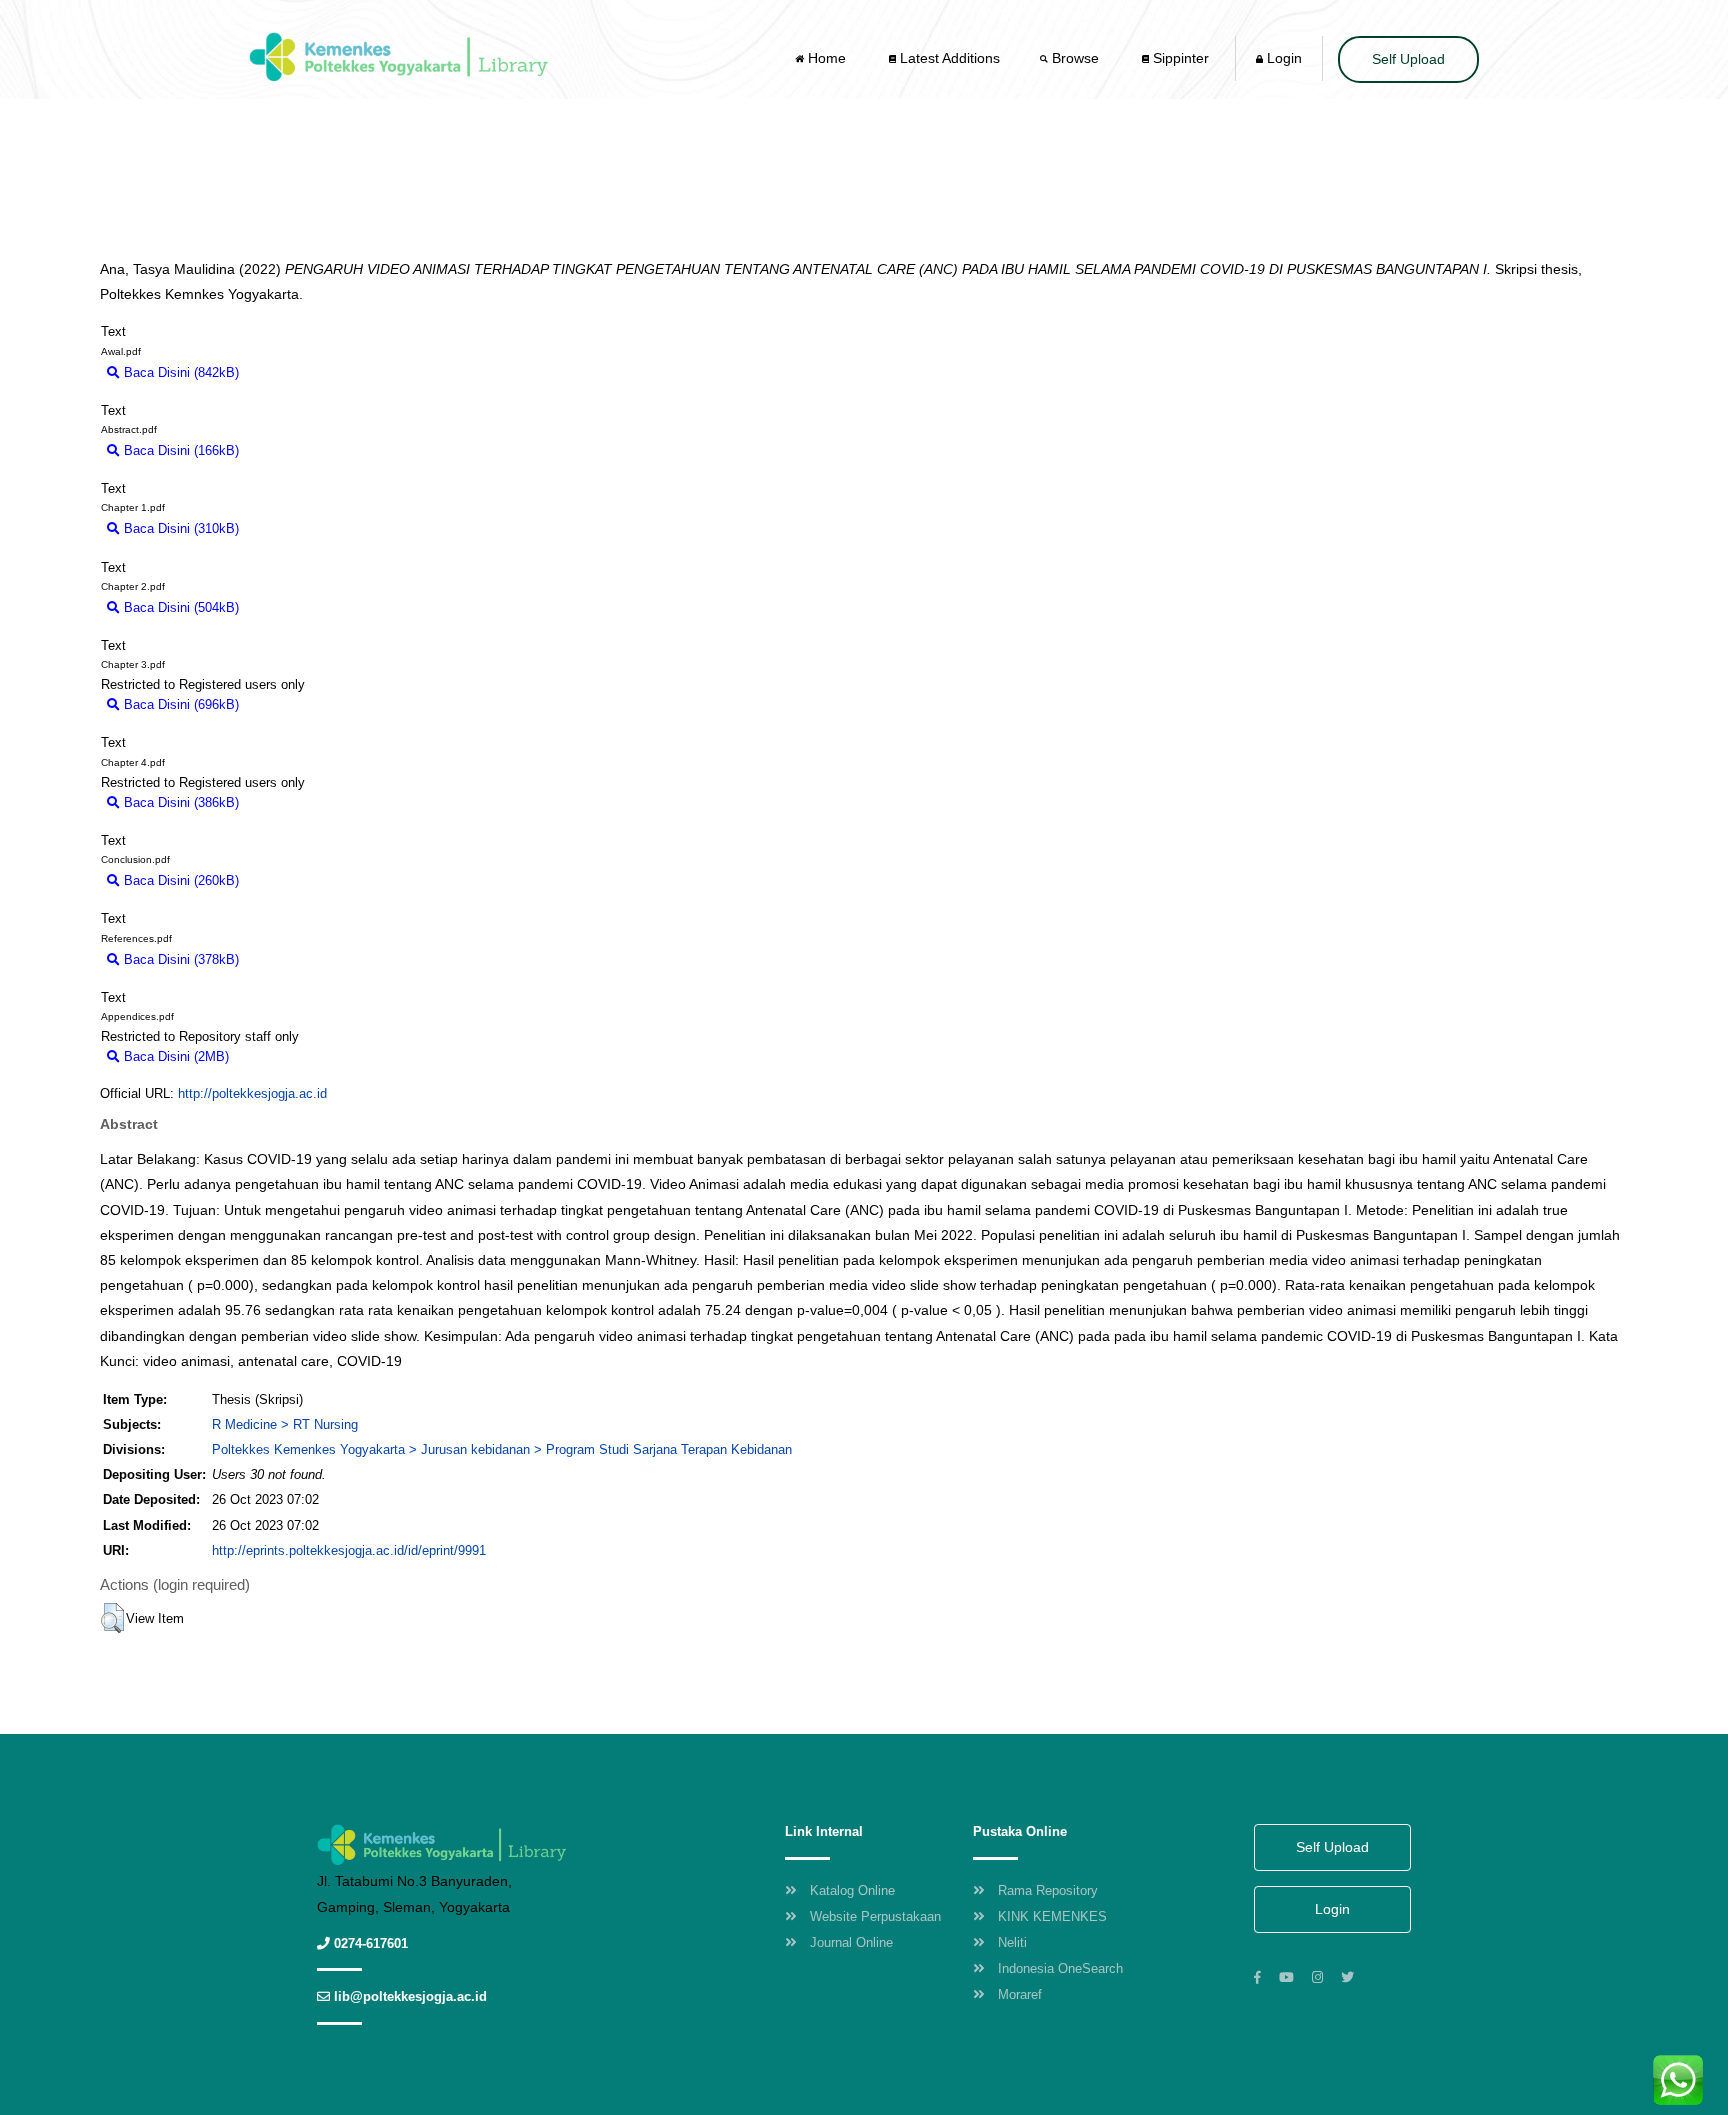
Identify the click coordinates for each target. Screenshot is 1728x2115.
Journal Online (851, 1942)
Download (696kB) (301, 704)
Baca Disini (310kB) (179, 528)
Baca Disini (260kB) (179, 880)
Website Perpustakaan (875, 1916)
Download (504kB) (301, 607)
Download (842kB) (301, 372)
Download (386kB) (301, 802)
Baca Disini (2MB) (174, 1056)
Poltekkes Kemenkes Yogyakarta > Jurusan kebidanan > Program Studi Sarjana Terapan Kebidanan (502, 1449)
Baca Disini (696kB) (179, 704)
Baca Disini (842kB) (179, 372)
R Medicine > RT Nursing (285, 1424)
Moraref (1020, 1994)
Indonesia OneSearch (1060, 1968)
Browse (1075, 58)
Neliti (1012, 1942)
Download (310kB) (301, 528)
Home (827, 58)
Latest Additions (948, 58)
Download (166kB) (301, 450)
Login (1282, 58)
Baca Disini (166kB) (179, 450)
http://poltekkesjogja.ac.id (252, 1093)
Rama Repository (1048, 1890)
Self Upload (1408, 59)
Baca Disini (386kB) (179, 802)
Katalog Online (852, 1890)
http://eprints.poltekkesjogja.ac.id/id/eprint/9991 (349, 1550)
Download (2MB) (286, 1056)
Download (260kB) (301, 880)
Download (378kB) (301, 959)
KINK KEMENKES (1052, 1916)
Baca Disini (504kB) (179, 607)
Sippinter (1179, 58)
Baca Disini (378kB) (179, 959)
